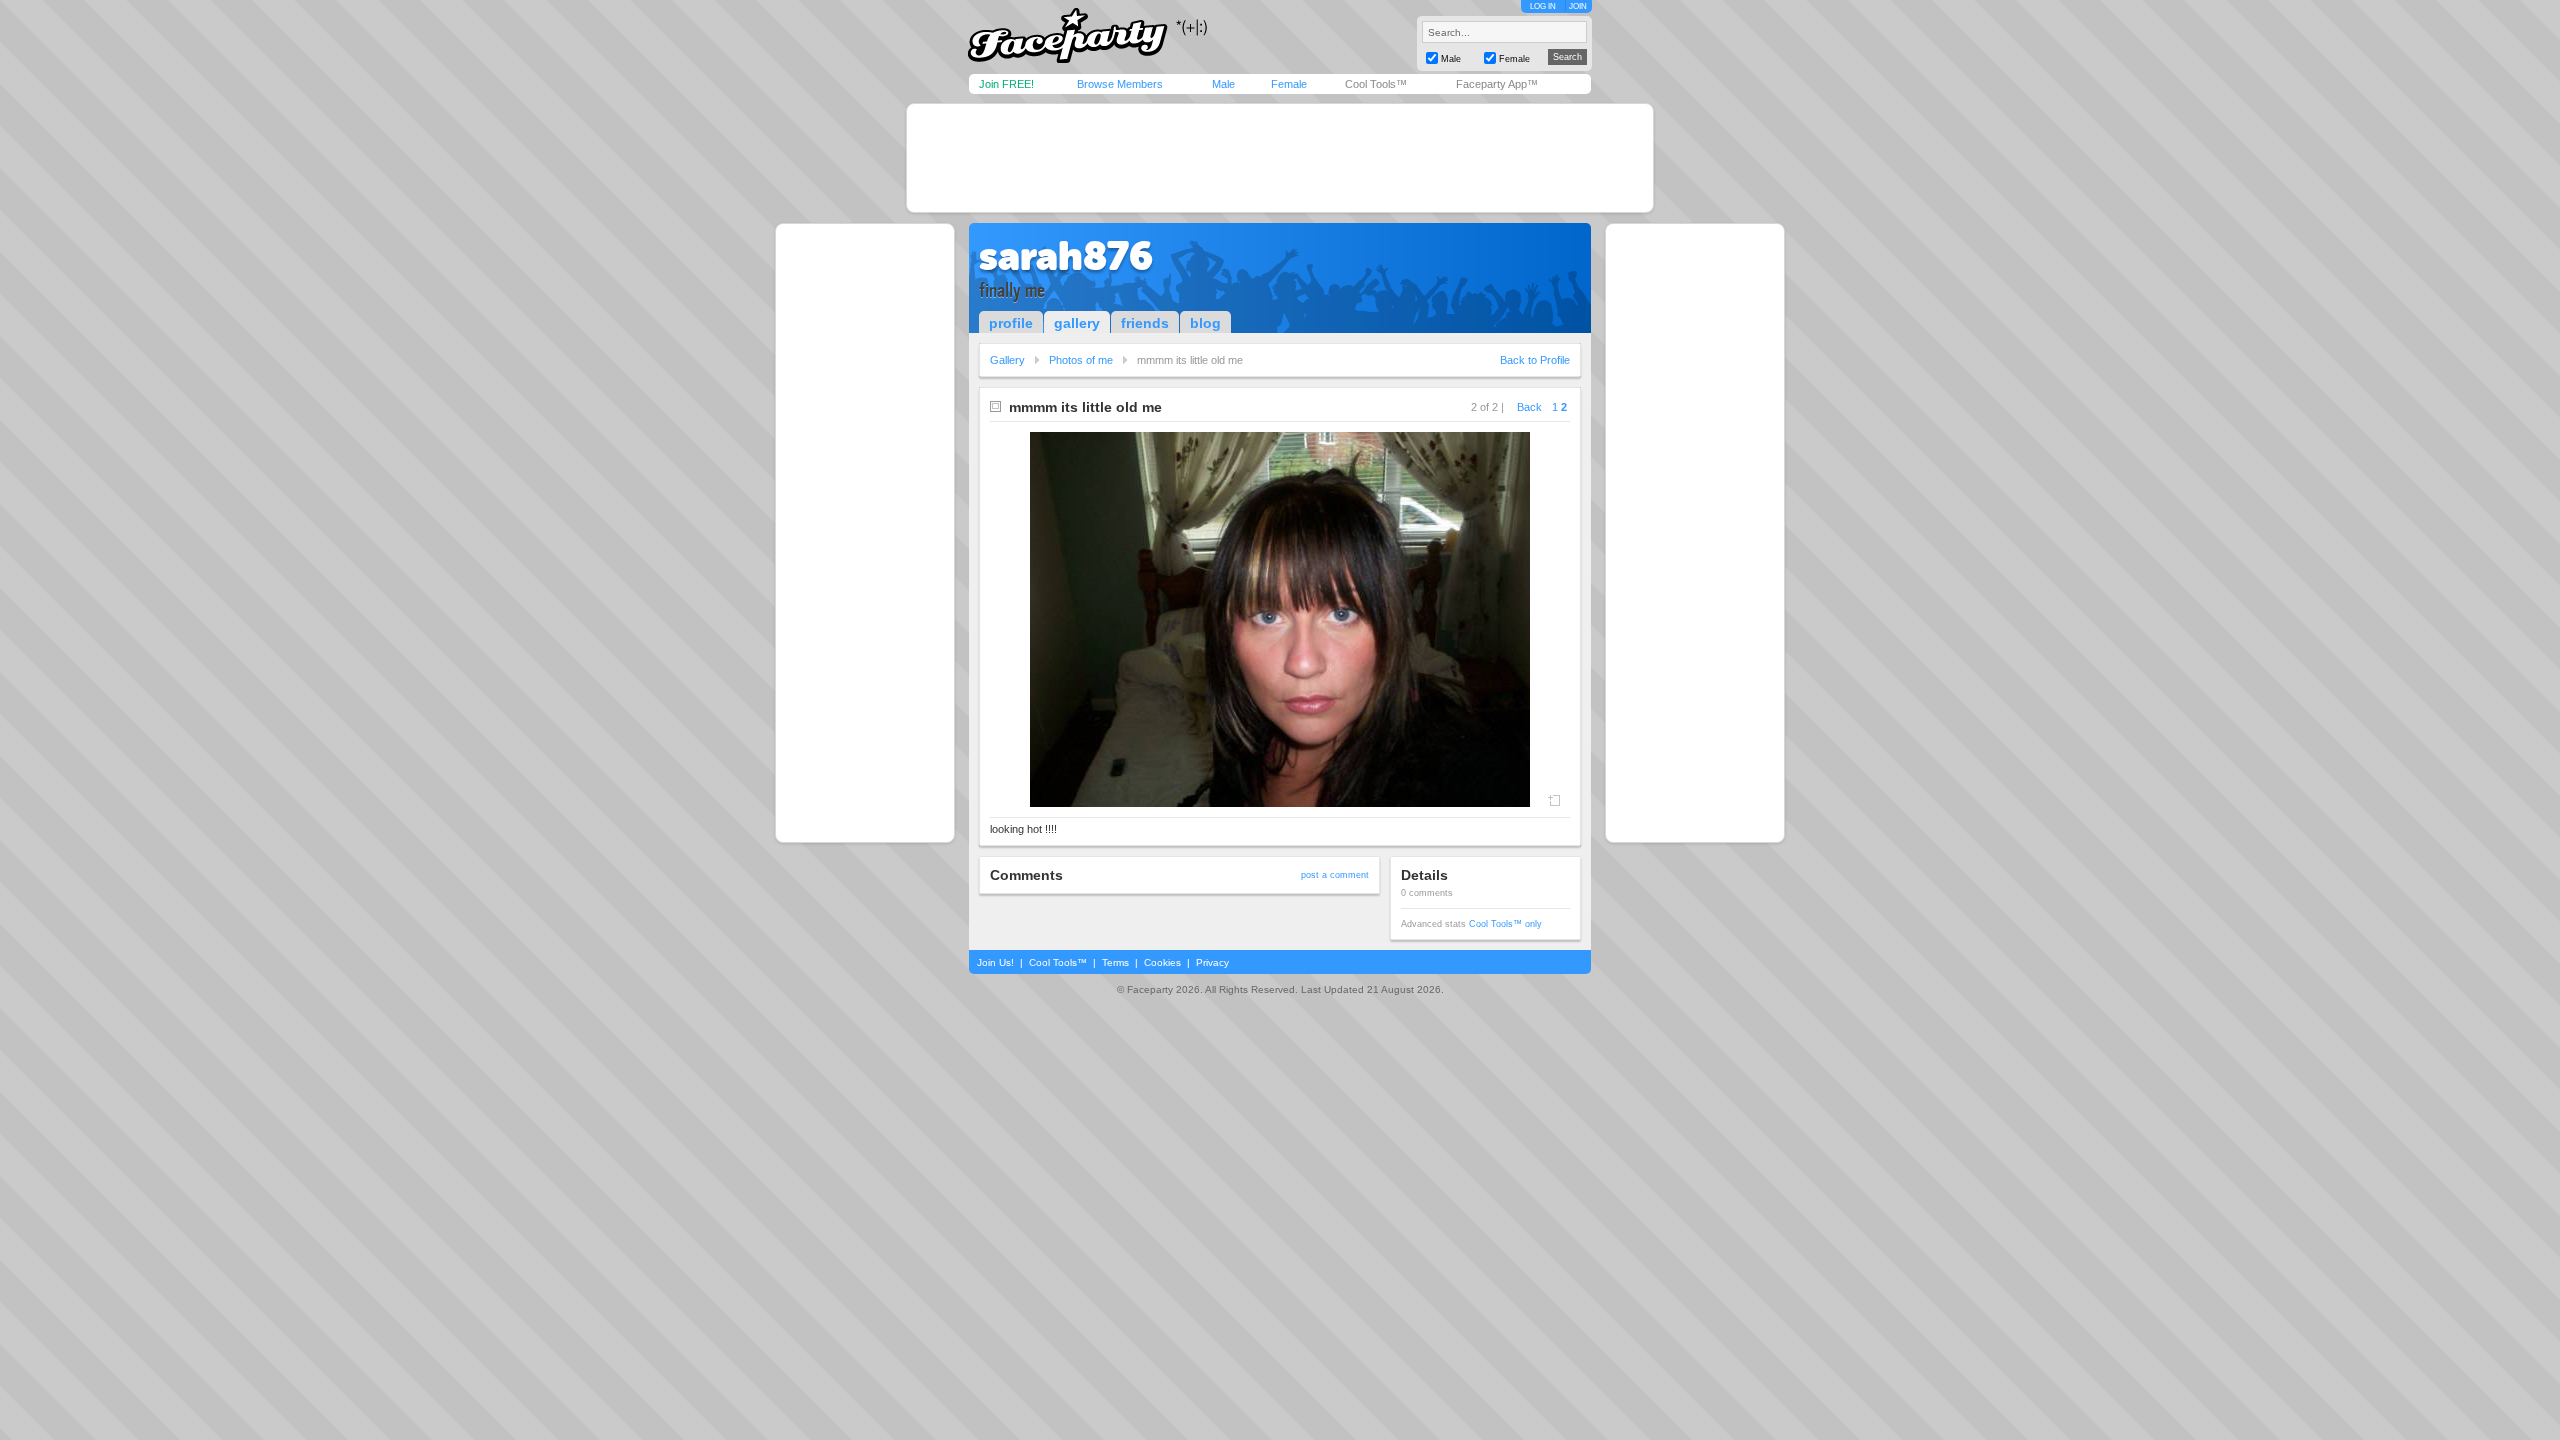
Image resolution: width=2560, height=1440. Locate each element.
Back (1529, 407)
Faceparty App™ (1497, 84)
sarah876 (1066, 256)
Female (1289, 84)
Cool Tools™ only (1505, 924)
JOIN (1578, 6)
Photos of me (1081, 360)
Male (1223, 84)
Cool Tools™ (1376, 84)
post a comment (1335, 875)
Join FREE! (1006, 84)
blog (1205, 323)
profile (1011, 323)
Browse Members (1120, 84)
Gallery (1007, 360)
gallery (1077, 323)
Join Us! (995, 962)
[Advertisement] (1280, 158)
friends (1145, 323)
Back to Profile (1535, 360)
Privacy (1212, 962)
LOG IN (1543, 6)
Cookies (1162, 962)
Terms (1115, 962)
